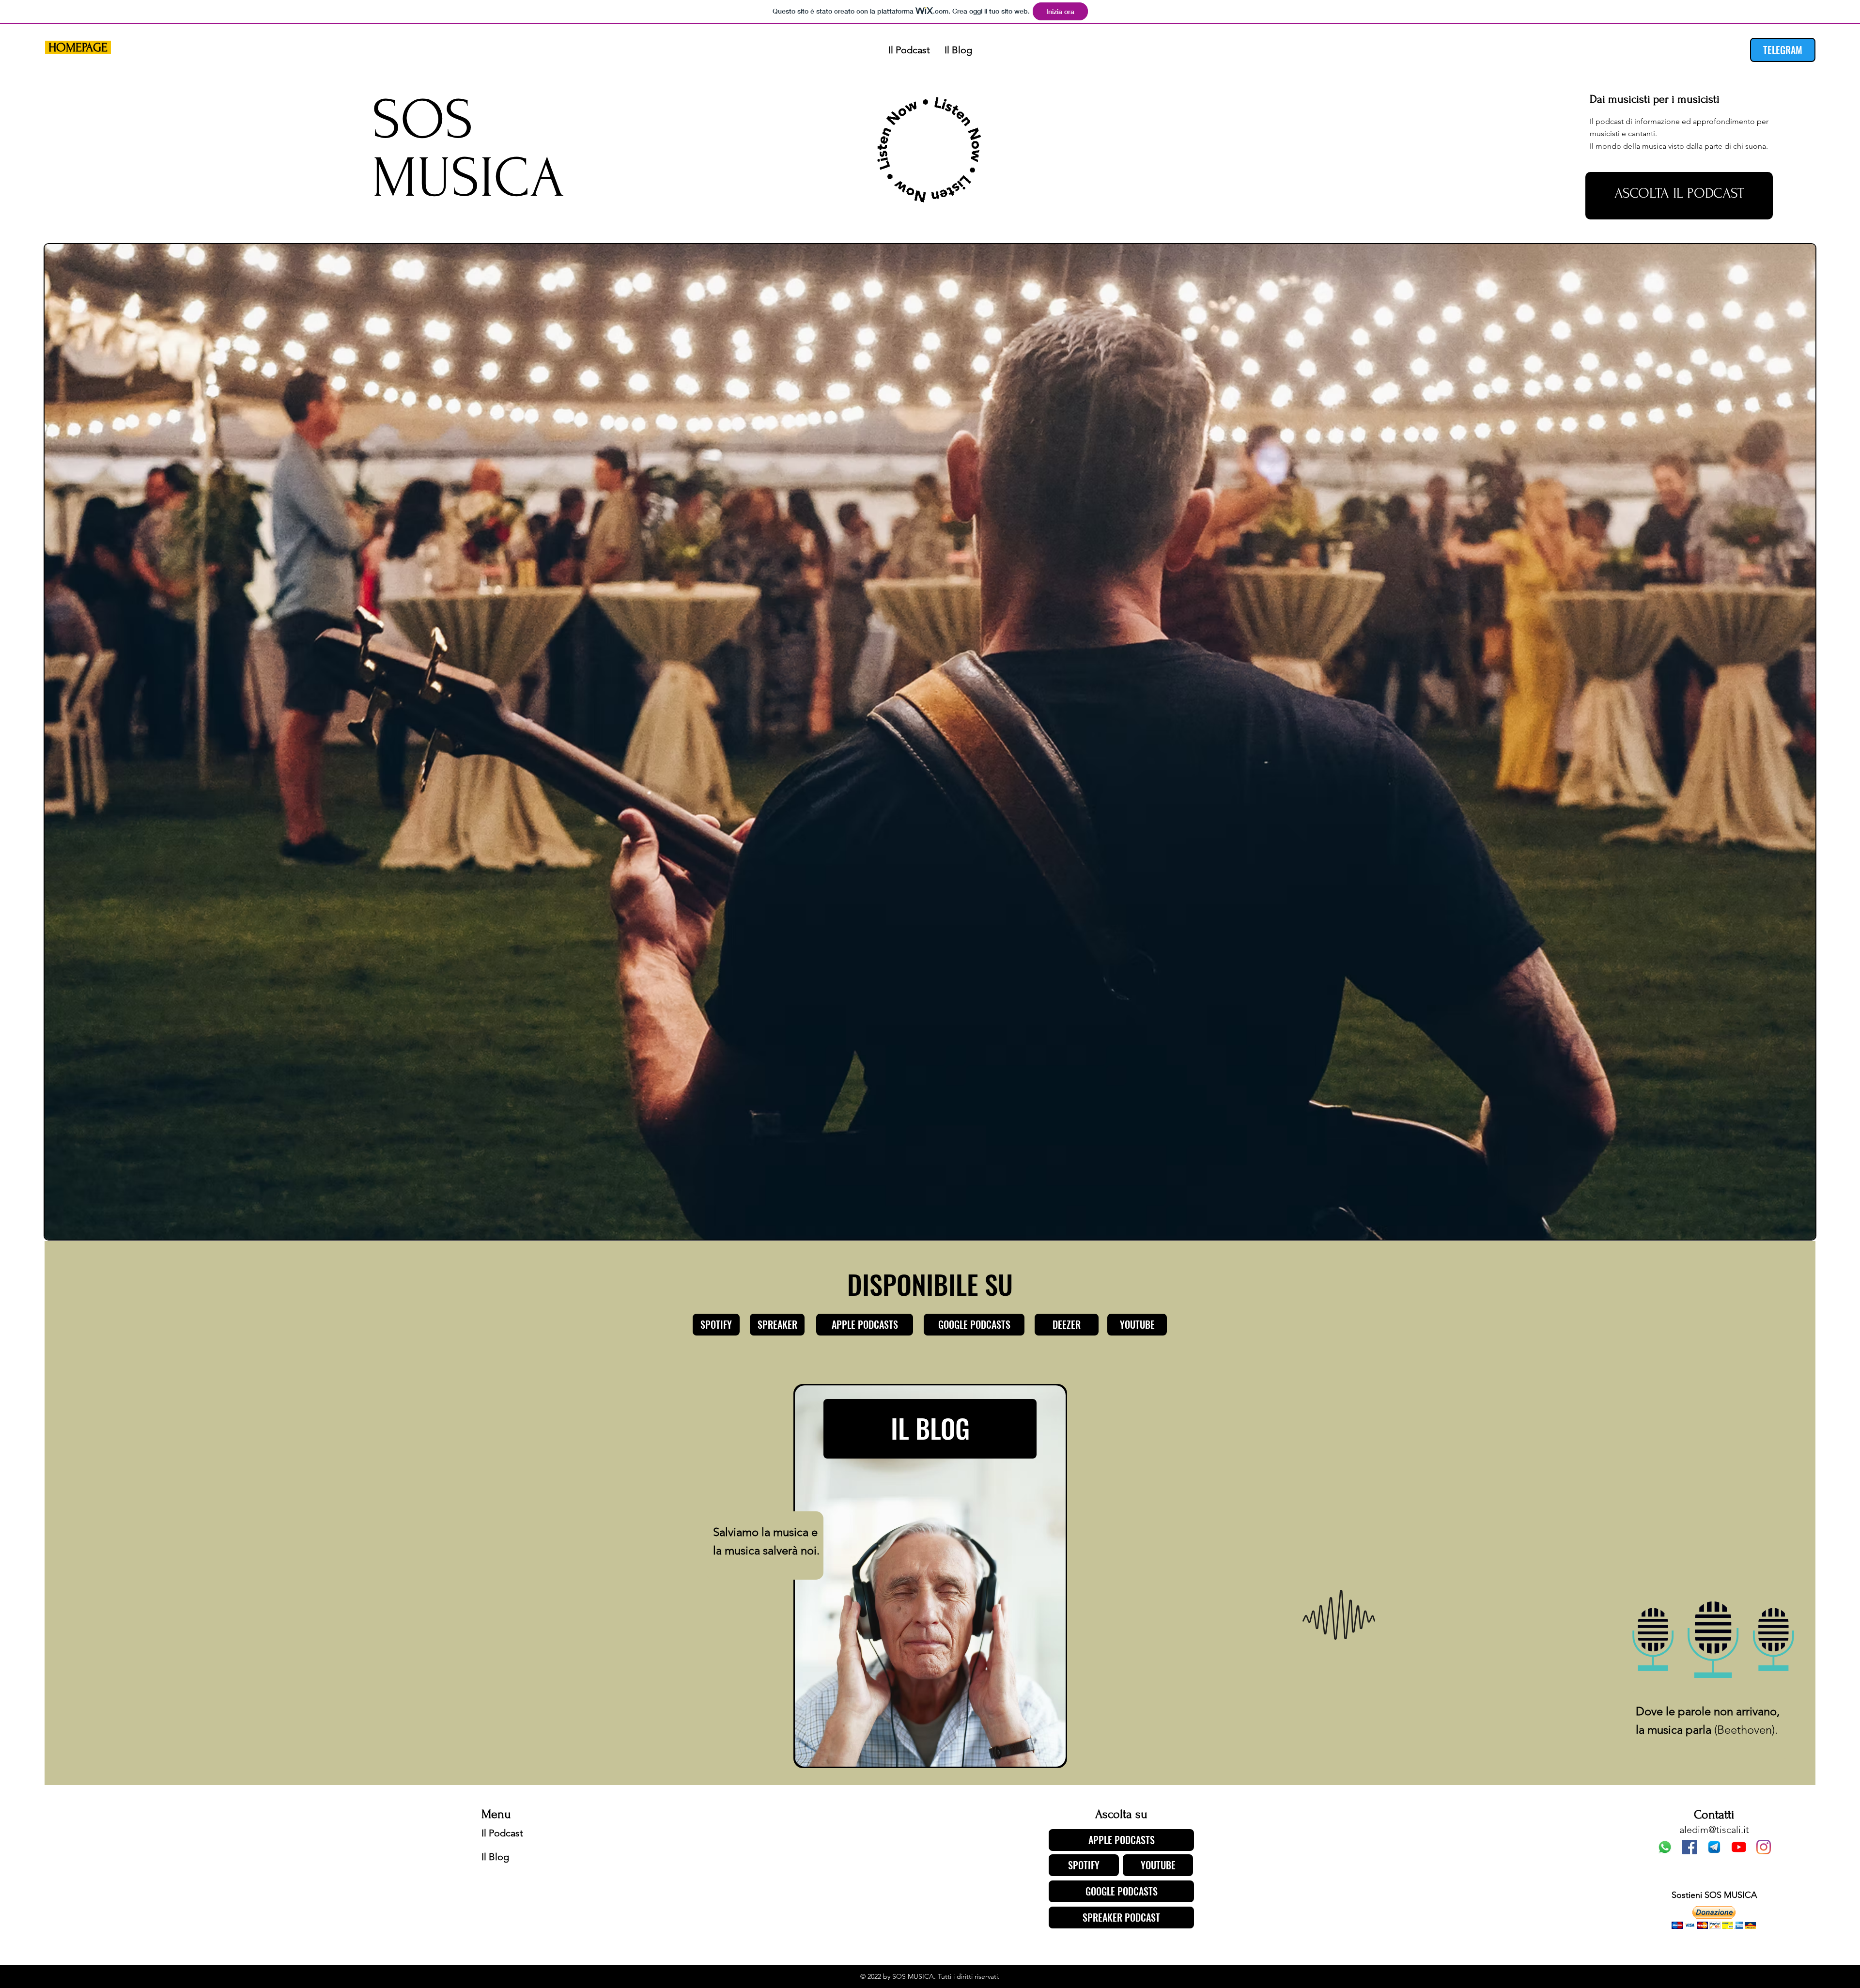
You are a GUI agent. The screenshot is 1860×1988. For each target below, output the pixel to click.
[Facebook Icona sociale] (1689, 1847)
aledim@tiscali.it (1714, 1830)
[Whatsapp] (1665, 1847)
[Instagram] (1764, 1847)
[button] (1714, 1918)
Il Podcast (502, 1833)
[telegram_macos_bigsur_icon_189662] (1714, 1847)
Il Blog (495, 1857)
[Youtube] (1739, 1847)
